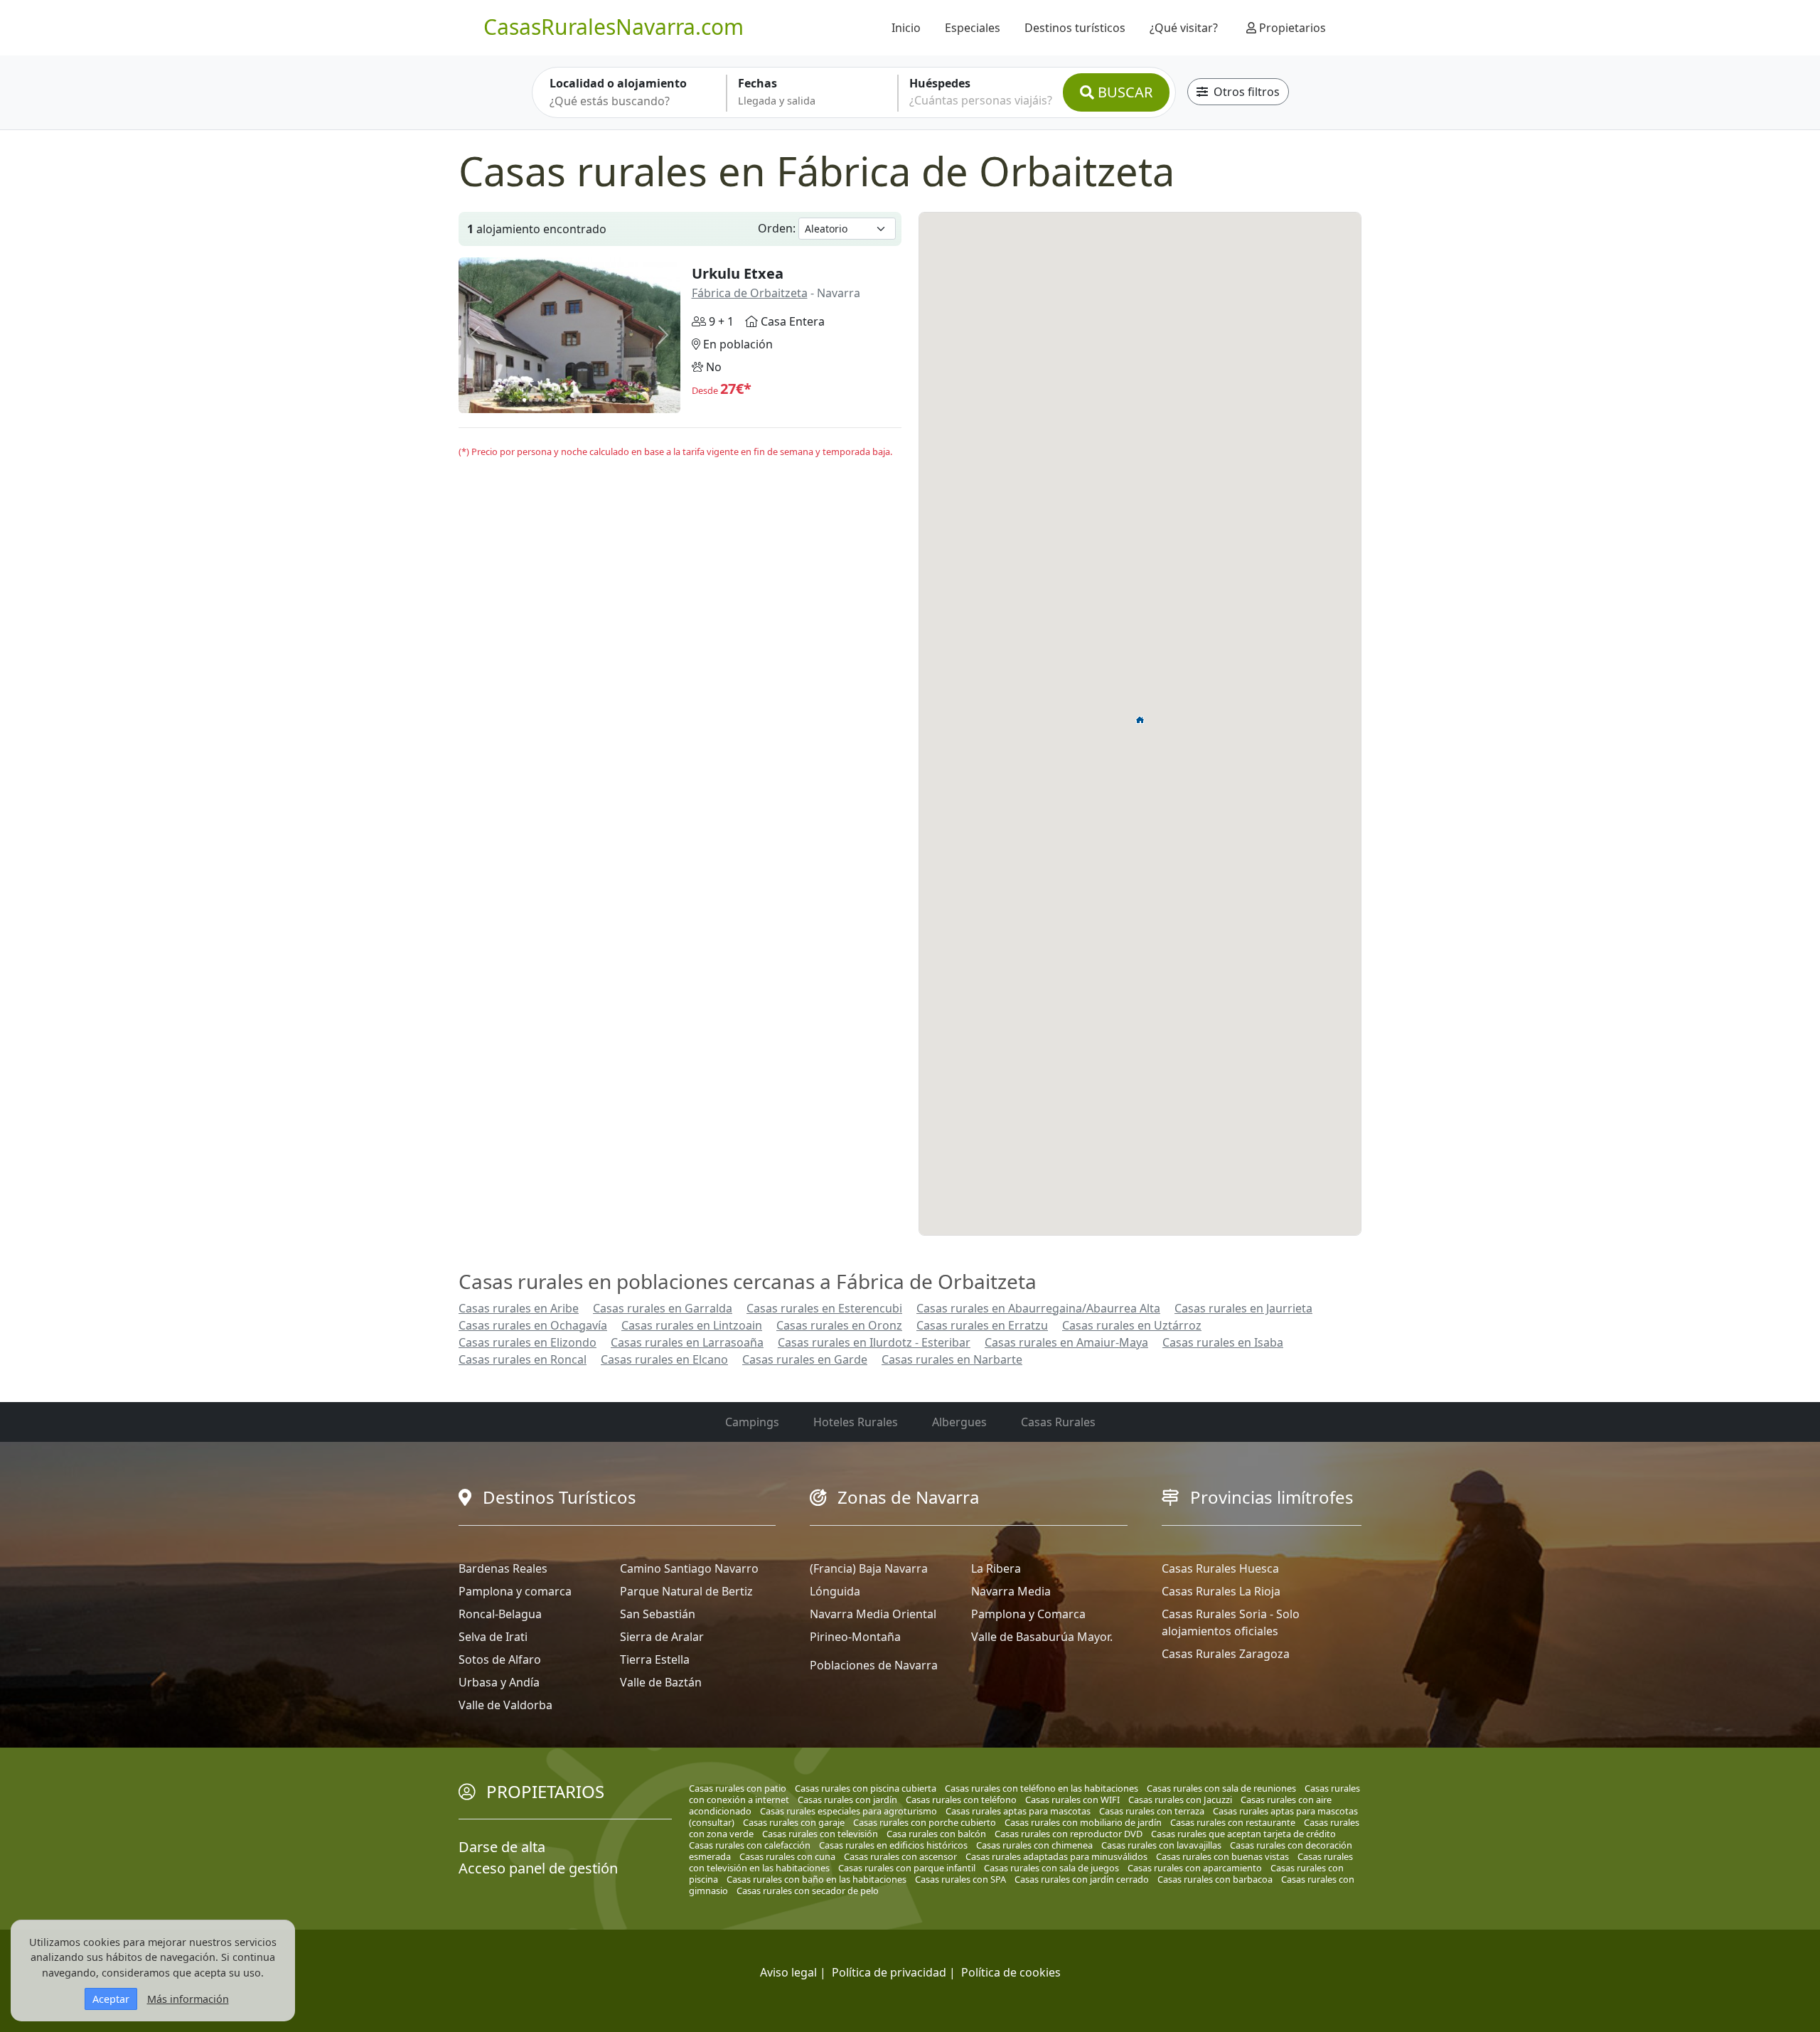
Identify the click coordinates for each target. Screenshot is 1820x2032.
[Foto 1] (524, 400)
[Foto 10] (582, 400)
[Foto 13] (601, 400)
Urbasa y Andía (499, 1682)
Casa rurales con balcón (936, 1834)
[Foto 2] (531, 400)
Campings (752, 1422)
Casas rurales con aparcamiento (1195, 1868)
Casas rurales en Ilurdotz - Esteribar (874, 1342)
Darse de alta (502, 1847)
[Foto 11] (588, 400)
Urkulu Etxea (738, 273)
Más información (188, 1999)
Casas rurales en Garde (805, 1359)
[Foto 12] (595, 400)
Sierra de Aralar (662, 1637)
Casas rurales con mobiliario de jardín (1083, 1822)
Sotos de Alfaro (500, 1659)
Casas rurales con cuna (787, 1856)
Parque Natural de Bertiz (686, 1591)
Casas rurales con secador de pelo (808, 1891)
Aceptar (111, 1999)
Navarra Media (1011, 1591)
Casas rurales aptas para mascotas (1018, 1811)
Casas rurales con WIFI (1072, 1800)
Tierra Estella (655, 1659)
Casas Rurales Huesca (1220, 1568)
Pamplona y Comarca (1028, 1614)
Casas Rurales (1058, 1422)
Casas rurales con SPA (960, 1879)
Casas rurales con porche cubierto (925, 1822)
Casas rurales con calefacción (750, 1845)
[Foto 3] (537, 400)
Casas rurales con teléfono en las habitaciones (1042, 1788)
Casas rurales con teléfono (961, 1800)
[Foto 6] (556, 400)
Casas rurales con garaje (794, 1822)
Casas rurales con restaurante (1233, 1822)
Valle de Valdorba (505, 1705)
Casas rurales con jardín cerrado (1082, 1879)
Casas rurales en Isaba (1223, 1342)
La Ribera (996, 1568)
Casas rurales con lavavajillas (1161, 1845)
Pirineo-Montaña (855, 1637)
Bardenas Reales (503, 1568)
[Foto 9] (576, 400)
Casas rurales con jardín (847, 1800)
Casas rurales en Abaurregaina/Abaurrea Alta (1038, 1308)
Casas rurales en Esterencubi (824, 1308)
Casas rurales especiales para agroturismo (849, 1811)
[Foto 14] (607, 400)
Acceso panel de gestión (538, 1868)
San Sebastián (658, 1614)
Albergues (959, 1422)
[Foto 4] (544, 400)
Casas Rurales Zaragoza (1226, 1654)
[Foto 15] (614, 400)
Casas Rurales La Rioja (1221, 1591)
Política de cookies (1011, 1972)
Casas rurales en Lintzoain (692, 1325)
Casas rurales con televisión (820, 1834)
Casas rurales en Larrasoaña (687, 1342)
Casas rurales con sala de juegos (1051, 1868)
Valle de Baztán (661, 1682)
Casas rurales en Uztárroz (1132, 1325)
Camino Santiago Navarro (689, 1568)
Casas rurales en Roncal (523, 1359)
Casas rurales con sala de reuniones (1221, 1788)
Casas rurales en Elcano (664, 1359)
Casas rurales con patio (738, 1788)
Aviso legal (788, 1972)
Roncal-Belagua (500, 1614)
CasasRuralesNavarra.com (614, 27)
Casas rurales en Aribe (519, 1308)
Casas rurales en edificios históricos (893, 1845)
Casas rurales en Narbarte (952, 1359)
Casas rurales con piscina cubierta (866, 1788)
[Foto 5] (550, 400)
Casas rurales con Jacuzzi (1180, 1800)
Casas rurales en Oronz (839, 1325)
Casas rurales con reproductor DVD (1069, 1834)
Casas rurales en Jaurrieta (1243, 1308)
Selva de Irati (493, 1637)
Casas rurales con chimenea (1034, 1845)
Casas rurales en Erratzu (982, 1325)
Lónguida (835, 1591)
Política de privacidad (889, 1972)
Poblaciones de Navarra (874, 1665)
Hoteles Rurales (856, 1422)
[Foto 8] (569, 400)
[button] (1140, 720)
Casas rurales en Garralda (663, 1308)
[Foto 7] (563, 400)
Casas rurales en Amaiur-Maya (1066, 1342)
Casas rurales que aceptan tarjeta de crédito (1243, 1834)
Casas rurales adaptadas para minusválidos (1056, 1856)
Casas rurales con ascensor (900, 1856)
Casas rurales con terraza (1152, 1811)
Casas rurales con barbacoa (1215, 1879)
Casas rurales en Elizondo (528, 1342)
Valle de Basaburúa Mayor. (1042, 1637)
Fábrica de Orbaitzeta (750, 293)
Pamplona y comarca (515, 1591)
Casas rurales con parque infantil (907, 1868)
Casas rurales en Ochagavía (533, 1325)
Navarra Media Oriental (873, 1614)
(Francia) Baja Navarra (869, 1568)
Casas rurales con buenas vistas (1222, 1856)
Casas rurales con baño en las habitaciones (817, 1879)
